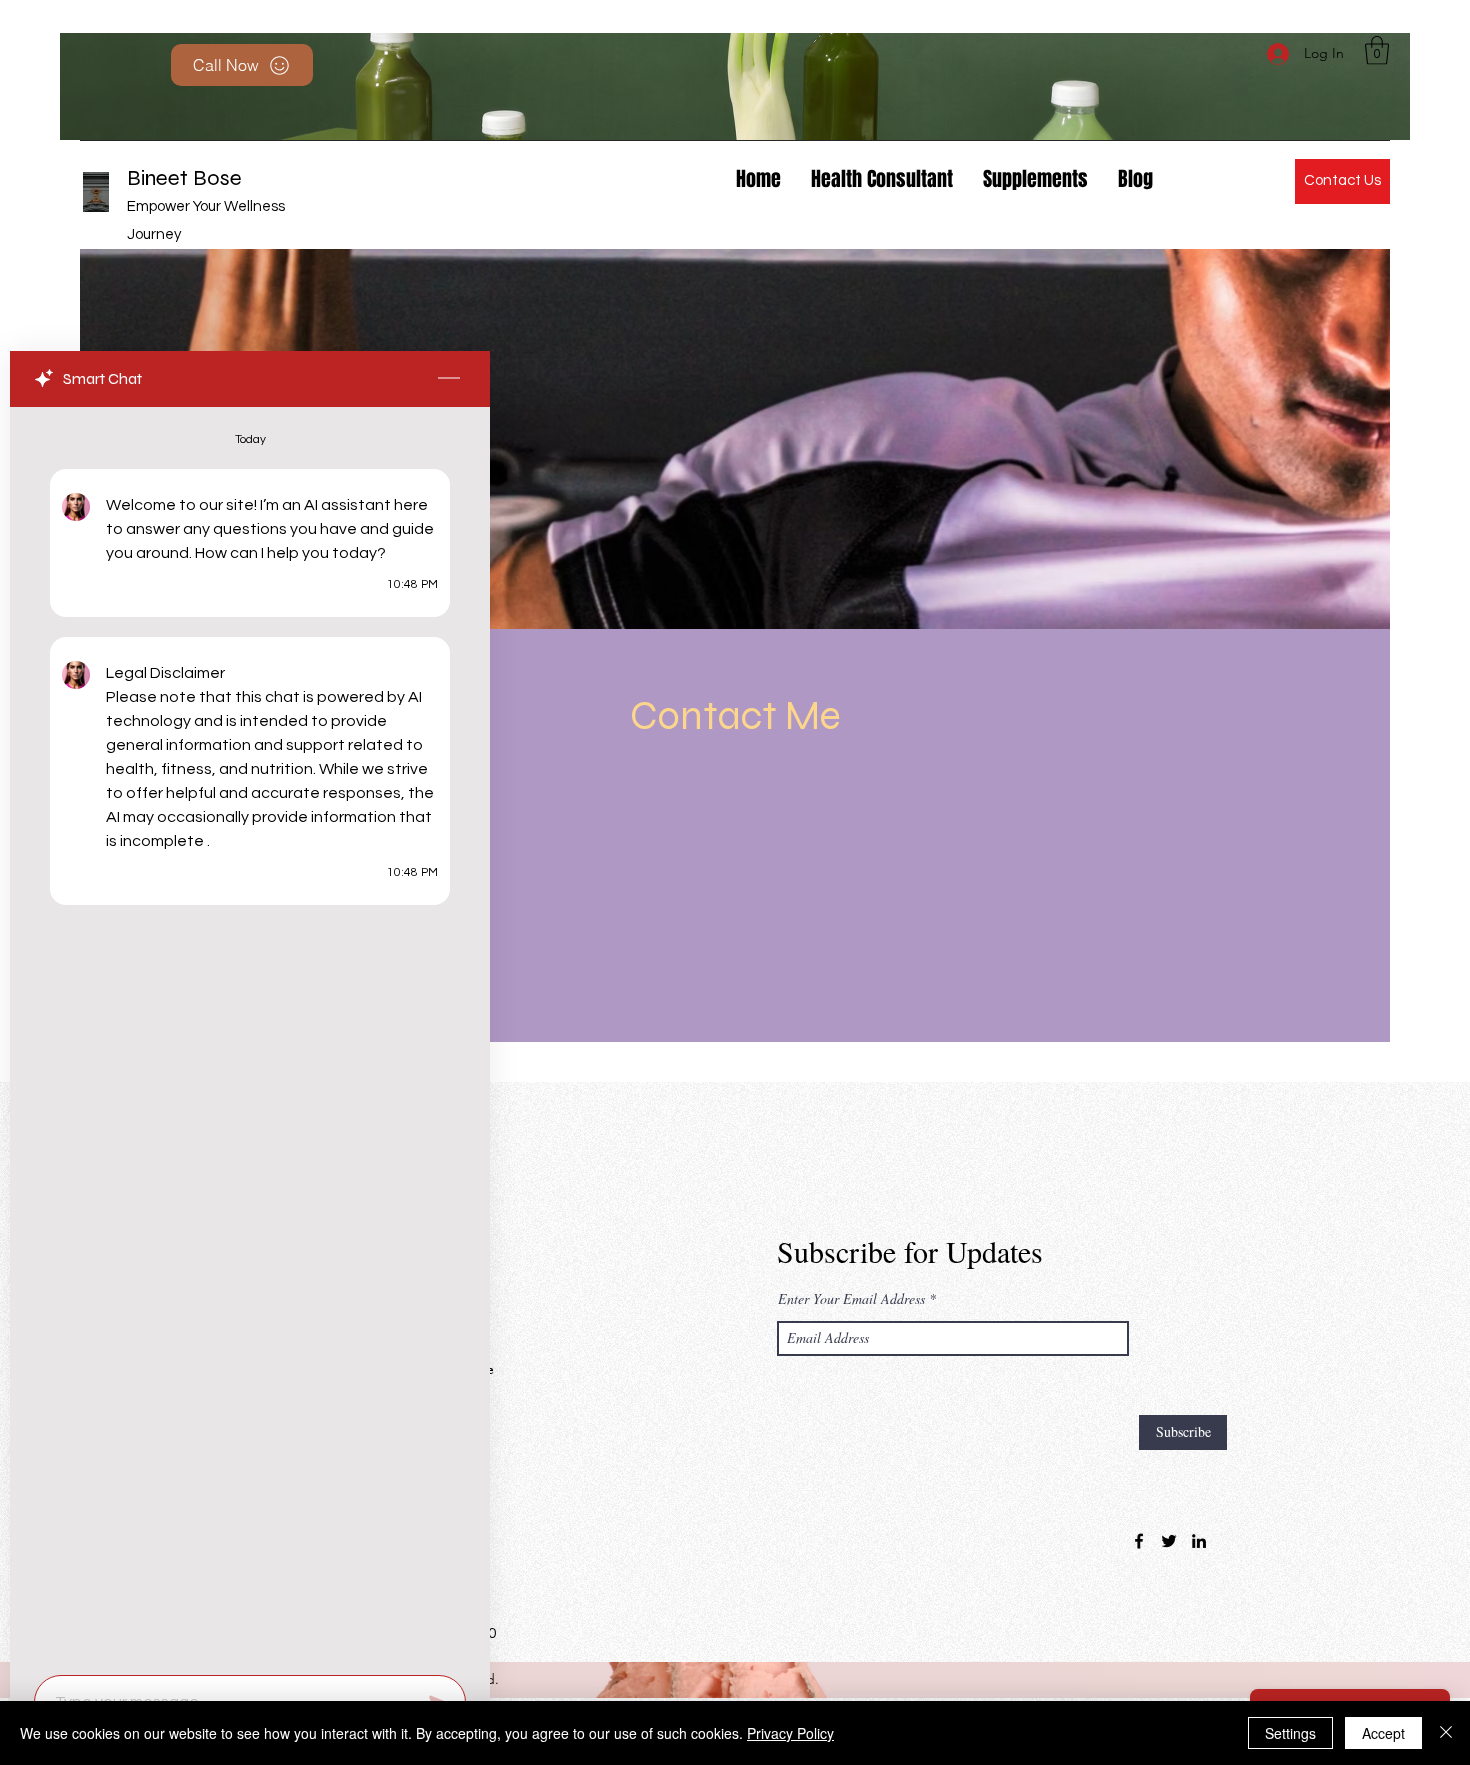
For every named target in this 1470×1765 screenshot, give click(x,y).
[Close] (1446, 1733)
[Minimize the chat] (449, 379)
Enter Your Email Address (851, 1299)
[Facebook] (1139, 1541)
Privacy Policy (790, 1733)
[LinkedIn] (1199, 1541)
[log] (250, 1035)
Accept (1383, 1733)
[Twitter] (1169, 1541)
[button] (1377, 50)
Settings (1290, 1733)
